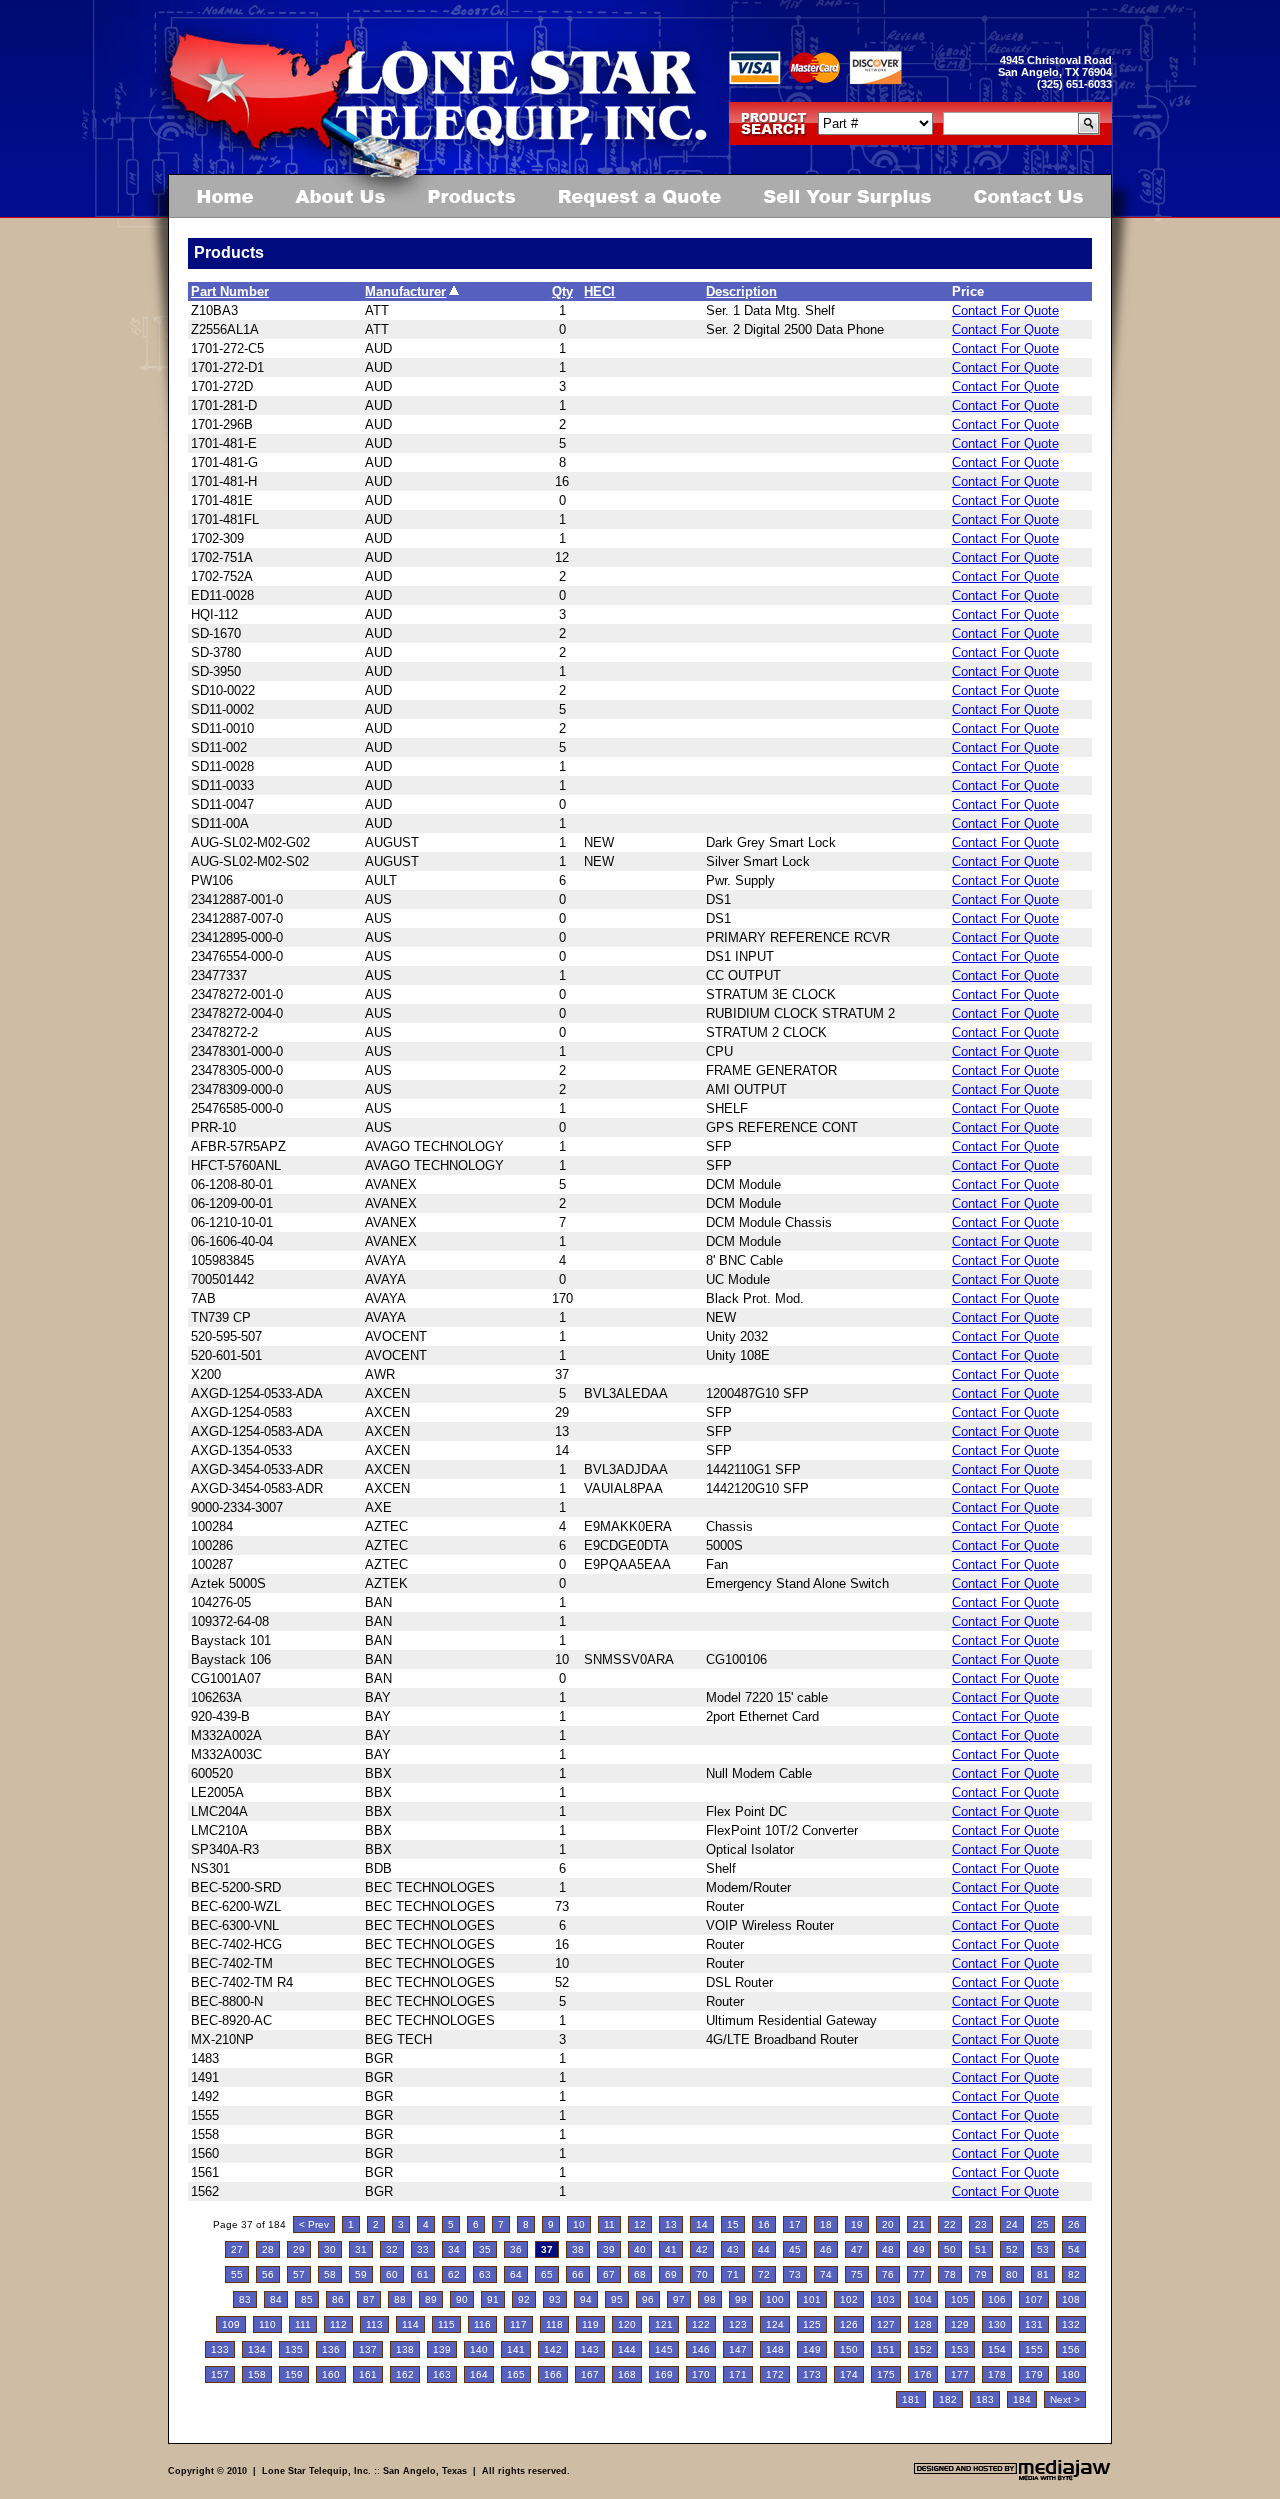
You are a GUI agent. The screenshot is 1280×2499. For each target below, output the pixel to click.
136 (331, 2349)
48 (888, 2249)
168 (627, 2374)
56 (268, 2274)
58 (330, 2274)
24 (1012, 2224)
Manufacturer (405, 291)
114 (410, 2324)
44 (764, 2249)
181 (911, 2399)
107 (1034, 2299)
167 (590, 2374)
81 (1043, 2274)
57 (299, 2274)
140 (479, 2349)
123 (738, 2324)
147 (738, 2349)
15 (733, 2224)
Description (741, 291)
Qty (562, 291)
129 (960, 2324)
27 (237, 2249)
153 (960, 2349)
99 (741, 2299)
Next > (1065, 2399)
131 (1034, 2324)
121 (664, 2324)
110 (267, 2324)
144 (627, 2349)
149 (812, 2349)
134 (257, 2349)
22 (950, 2224)
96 (648, 2299)
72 (764, 2274)
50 (950, 2249)
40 (640, 2249)
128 (923, 2324)
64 (516, 2274)
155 (1034, 2349)
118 (554, 2324)
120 (627, 2324)
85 (307, 2299)
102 (849, 2299)
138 (405, 2349)
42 (702, 2249)
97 (679, 2299)
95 (617, 2299)
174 (849, 2374)
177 (960, 2374)
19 (857, 2224)
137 (368, 2349)
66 (578, 2274)
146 (701, 2349)
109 (231, 2324)
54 (1074, 2249)
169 (664, 2374)
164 (479, 2374)
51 (981, 2249)
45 (795, 2249)
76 (888, 2274)
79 (981, 2274)
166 (553, 2374)
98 (710, 2299)
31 (361, 2249)
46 (826, 2249)
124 (775, 2324)
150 (849, 2349)
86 (338, 2299)
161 (368, 2374)
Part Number (230, 291)
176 (923, 2374)
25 (1043, 2224)
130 (997, 2324)
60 (392, 2274)
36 (516, 2249)
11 (609, 2224)
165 (516, 2374)
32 (392, 2249)
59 (361, 2274)
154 (997, 2349)
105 (960, 2299)
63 (485, 2274)
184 (1022, 2399)
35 (485, 2249)
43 (733, 2249)
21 (919, 2224)
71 (733, 2274)
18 (826, 2224)
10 (579, 2224)
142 (553, 2349)
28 (268, 2249)
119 (590, 2324)
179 (1034, 2374)
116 (482, 2324)
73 (795, 2274)
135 (294, 2349)
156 (1071, 2349)
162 (405, 2374)
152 (923, 2349)
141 (516, 2349)
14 (702, 2224)
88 (400, 2299)
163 (442, 2374)
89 (431, 2299)
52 (1012, 2249)
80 (1012, 2274)
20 (888, 2224)
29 (299, 2249)
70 (702, 2274)
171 (738, 2374)
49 (919, 2249)
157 (220, 2374)
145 (664, 2349)
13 (671, 2224)
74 (826, 2274)
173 (812, 2374)
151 (886, 2349)
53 (1043, 2249)
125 (812, 2324)
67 (609, 2274)
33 (423, 2249)
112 (338, 2324)
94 (586, 2299)
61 (423, 2274)
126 (849, 2324)
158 (257, 2374)
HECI (599, 291)
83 (245, 2299)
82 (1074, 2274)
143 (590, 2349)
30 (330, 2249)
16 (764, 2224)
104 (923, 2299)
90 (462, 2299)
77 (919, 2274)
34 (454, 2249)
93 (555, 2299)
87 (369, 2299)
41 (671, 2249)
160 (331, 2374)
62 (454, 2274)
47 (857, 2249)
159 (294, 2374)
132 (1071, 2324)
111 (303, 2324)
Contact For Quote (1005, 310)
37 (547, 2249)
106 (997, 2299)
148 (775, 2349)
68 (640, 2274)
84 (276, 2299)
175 (886, 2374)
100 (775, 2299)
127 (886, 2324)
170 (701, 2374)
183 (985, 2399)
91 (493, 2299)
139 (442, 2349)
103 (886, 2299)
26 (1074, 2224)
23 (981, 2224)
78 (950, 2274)
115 (446, 2324)
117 (518, 2324)
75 (857, 2274)
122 (701, 2324)
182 (948, 2399)
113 (374, 2324)
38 (578, 2249)
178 (997, 2374)
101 (812, 2299)
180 (1071, 2374)
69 (671, 2274)
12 (640, 2224)
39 (609, 2249)
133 (220, 2349)
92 (524, 2299)
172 (775, 2374)
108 (1071, 2299)
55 (237, 2274)
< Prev (314, 2224)
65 (547, 2274)
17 (795, 2224)
